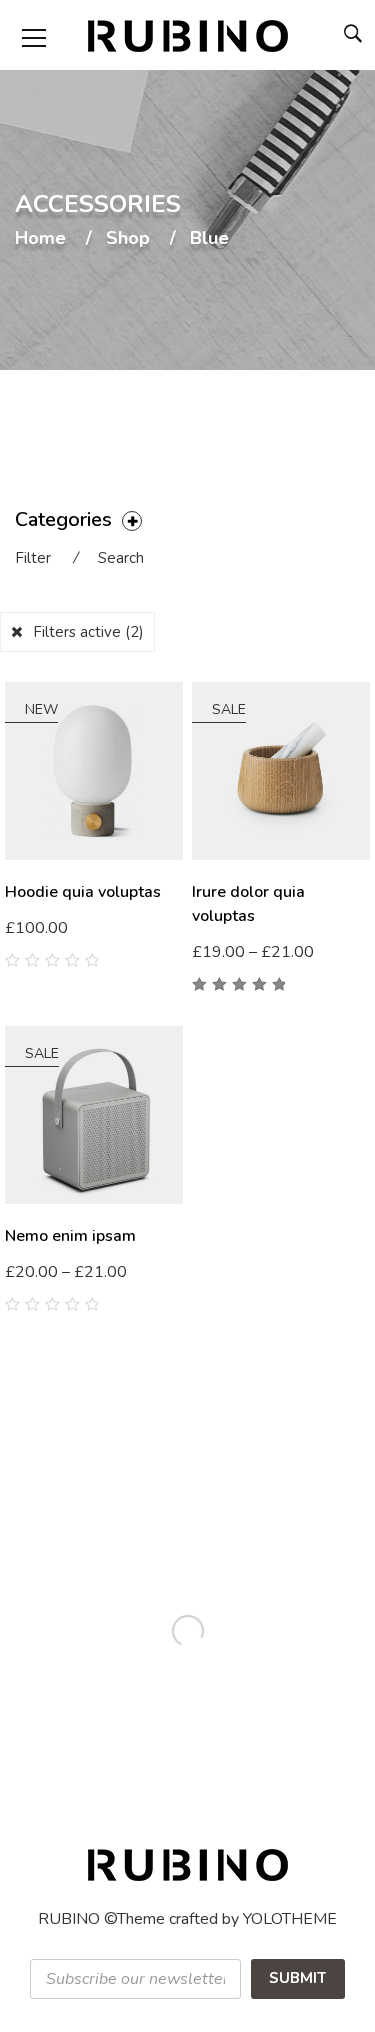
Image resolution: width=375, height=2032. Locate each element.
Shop (128, 239)
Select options (252, 953)
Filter (33, 558)
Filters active (88, 632)
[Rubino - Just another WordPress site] (188, 35)
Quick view (175, 943)
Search (121, 558)
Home (40, 239)
